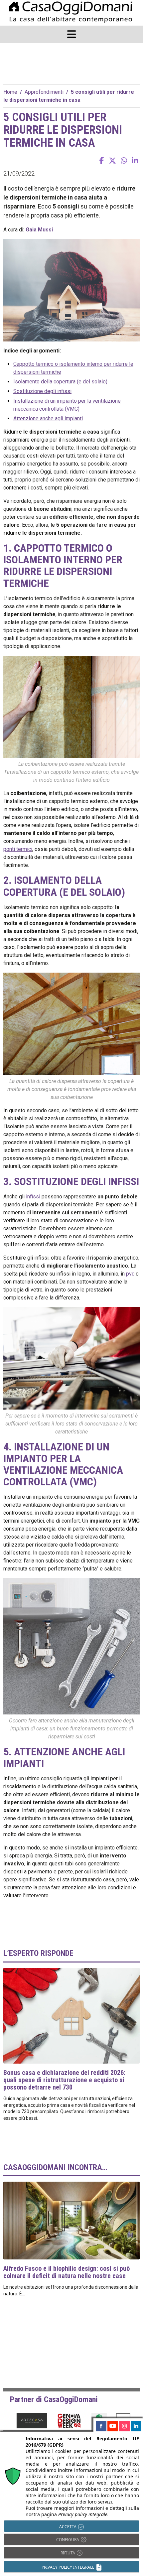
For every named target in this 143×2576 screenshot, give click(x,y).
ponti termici (18, 849)
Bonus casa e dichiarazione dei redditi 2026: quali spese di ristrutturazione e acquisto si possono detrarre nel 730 (64, 2080)
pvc (130, 1274)
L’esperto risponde (38, 1953)
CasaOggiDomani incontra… (55, 2167)
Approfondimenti (44, 92)
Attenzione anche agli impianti (48, 418)
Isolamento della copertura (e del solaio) (60, 382)
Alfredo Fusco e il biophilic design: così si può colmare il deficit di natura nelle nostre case (67, 2272)
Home (10, 92)
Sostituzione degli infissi (42, 391)
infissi (33, 1197)
